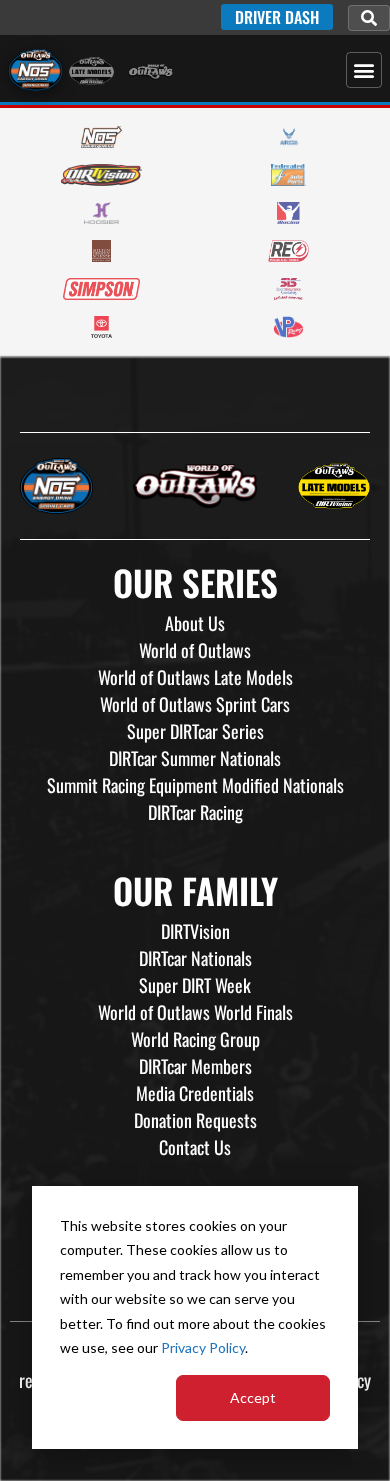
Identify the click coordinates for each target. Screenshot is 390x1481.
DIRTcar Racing (195, 812)
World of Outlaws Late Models (195, 677)
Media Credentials (195, 1093)
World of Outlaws (195, 650)
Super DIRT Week (195, 985)
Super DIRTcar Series (195, 731)
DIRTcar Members (195, 1066)
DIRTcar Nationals (195, 958)
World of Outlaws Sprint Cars (195, 704)
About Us (195, 623)
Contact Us (195, 1147)
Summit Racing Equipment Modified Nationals (195, 785)
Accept (253, 1397)
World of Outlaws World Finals (195, 1012)
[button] (369, 18)
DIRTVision (195, 931)
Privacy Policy (203, 1347)
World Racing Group (195, 1039)
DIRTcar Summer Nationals (195, 758)
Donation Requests (195, 1120)
